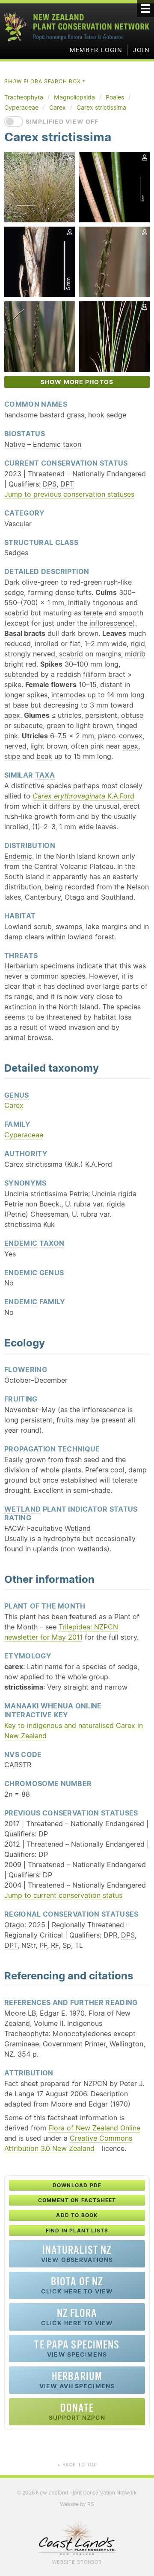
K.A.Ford (83, 796)
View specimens (77, 2348)
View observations (77, 2254)
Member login (96, 50)
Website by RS (77, 2504)
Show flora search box (45, 81)
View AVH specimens (77, 2380)
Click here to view (77, 2285)
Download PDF (77, 2185)
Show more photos (77, 382)
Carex (14, 1105)
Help (134, 463)
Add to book (77, 2215)
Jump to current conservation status (63, 1895)
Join (141, 50)
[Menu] (145, 9)
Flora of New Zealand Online (94, 2128)
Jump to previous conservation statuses (69, 494)
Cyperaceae (24, 1135)
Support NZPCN (77, 2411)
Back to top (77, 2465)
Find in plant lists (77, 2231)
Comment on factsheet (77, 2200)
